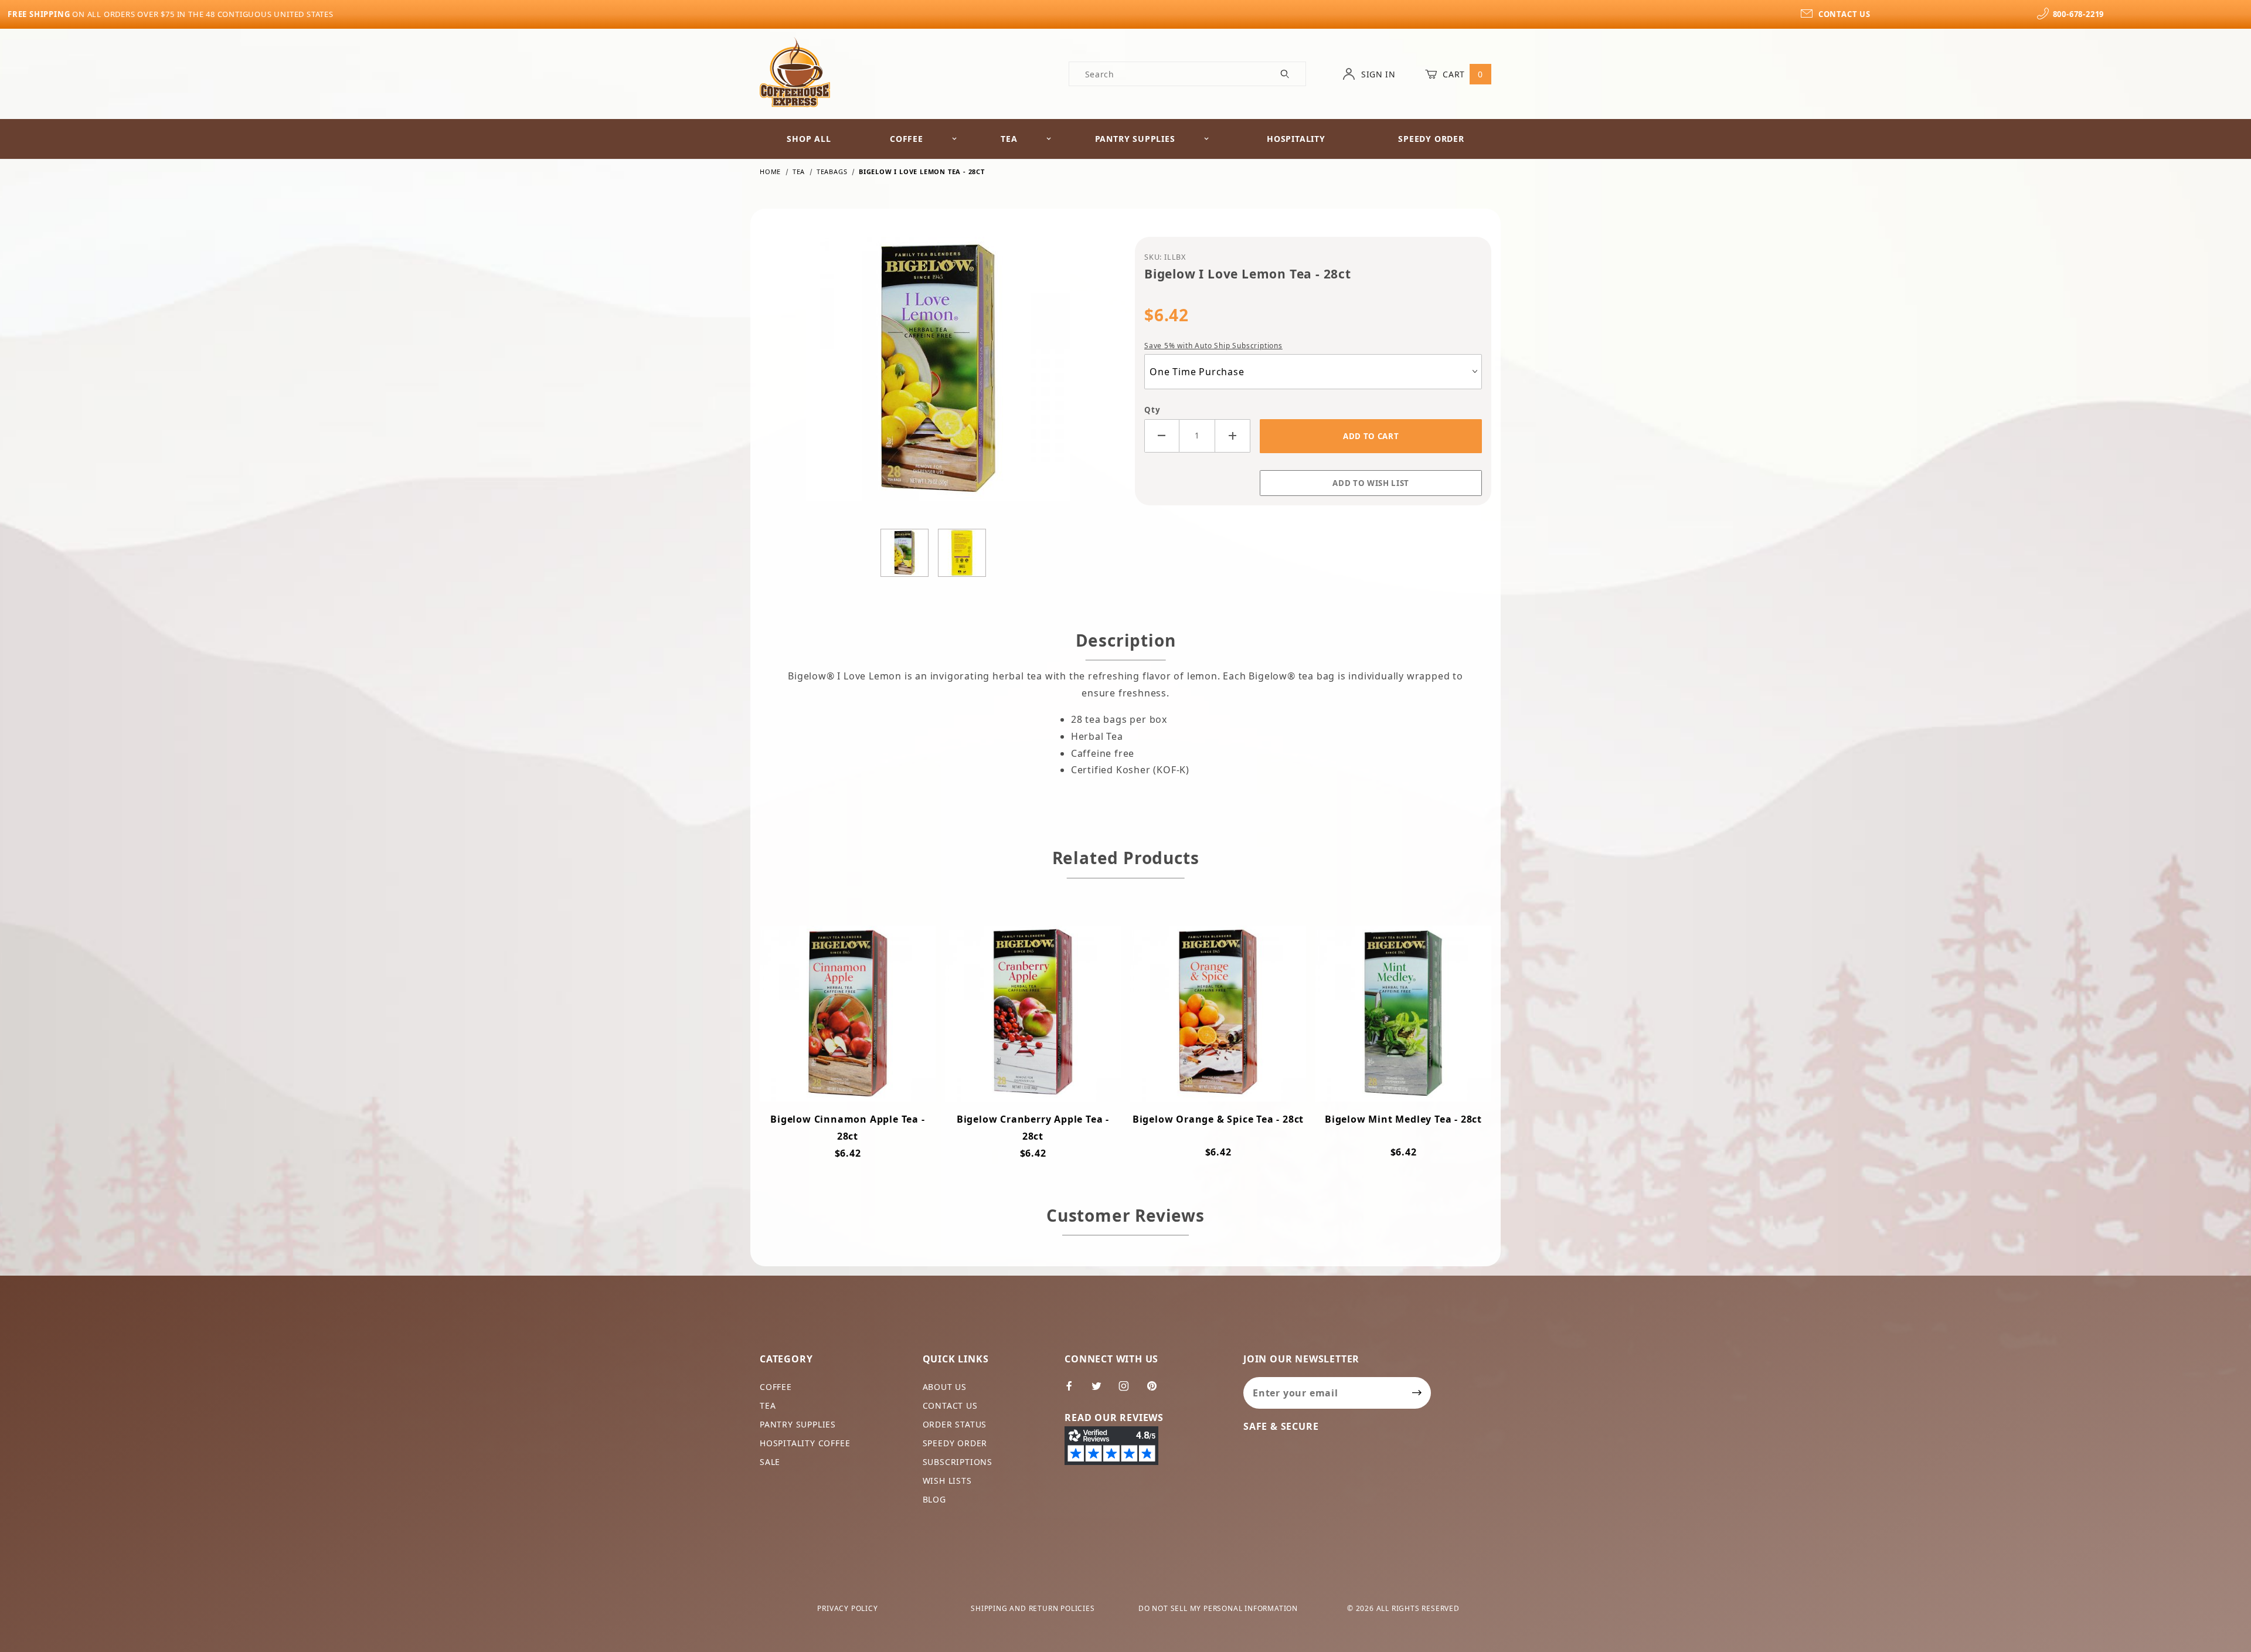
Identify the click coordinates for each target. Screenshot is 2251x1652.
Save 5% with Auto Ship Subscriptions (1213, 346)
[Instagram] (1129, 1391)
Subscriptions (958, 1462)
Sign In (1377, 74)
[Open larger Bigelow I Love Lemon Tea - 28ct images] (938, 378)
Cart (1462, 74)
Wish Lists (947, 1481)
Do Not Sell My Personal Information (1218, 1608)
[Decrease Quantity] (1162, 436)
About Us (945, 1387)
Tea (1009, 139)
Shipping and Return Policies (1033, 1608)
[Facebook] (1074, 1391)
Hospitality (1296, 139)
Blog (934, 1499)
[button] (905, 553)
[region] (938, 553)
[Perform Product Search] (1285, 74)
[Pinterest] (1157, 1391)
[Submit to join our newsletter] (1417, 1393)
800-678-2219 (2078, 14)
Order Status (955, 1424)
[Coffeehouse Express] (795, 71)
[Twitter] (1101, 1391)
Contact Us (950, 1405)
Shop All (809, 139)
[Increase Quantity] (1233, 436)
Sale (770, 1462)
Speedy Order (1431, 139)
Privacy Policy (847, 1608)
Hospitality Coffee (805, 1443)
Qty (1152, 410)
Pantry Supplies (1135, 139)
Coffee (907, 139)
